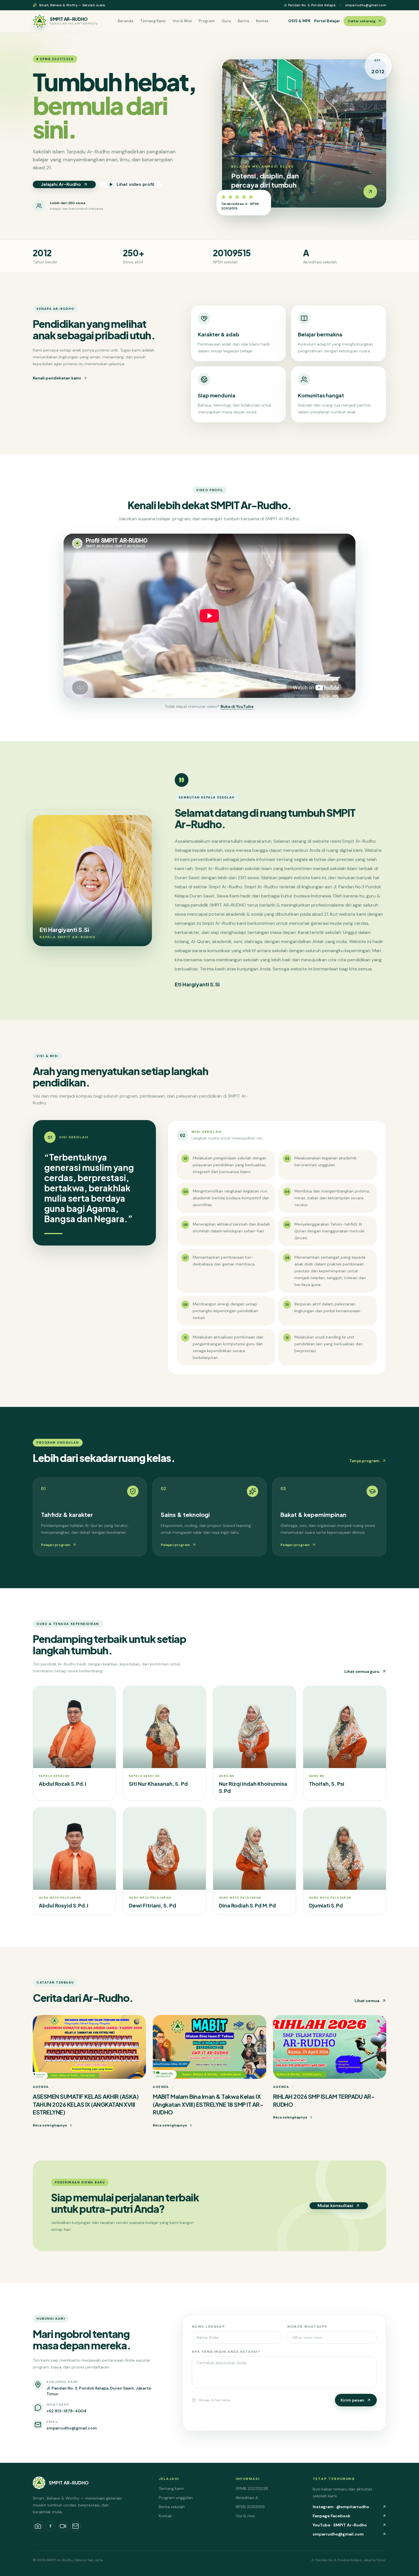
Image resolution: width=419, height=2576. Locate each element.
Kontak (262, 21)
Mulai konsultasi (335, 2206)
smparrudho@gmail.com (366, 5)
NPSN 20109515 (250, 2507)
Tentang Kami (153, 21)
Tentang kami (171, 2488)
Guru (226, 21)
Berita (243, 21)
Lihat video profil (135, 184)
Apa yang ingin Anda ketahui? (226, 2352)
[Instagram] (38, 2526)
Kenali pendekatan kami (57, 378)
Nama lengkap (208, 2327)
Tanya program (364, 1461)
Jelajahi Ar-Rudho (61, 184)
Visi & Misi (182, 21)
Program (207, 21)
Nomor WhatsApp (307, 2327)
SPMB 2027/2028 (252, 2488)
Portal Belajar (327, 21)
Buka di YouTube (237, 706)
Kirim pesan (352, 2400)
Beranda (126, 21)
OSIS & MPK (299, 21)
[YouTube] (63, 2526)
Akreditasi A (247, 2498)
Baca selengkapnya (50, 2125)
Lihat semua (367, 2001)
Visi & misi (245, 2516)
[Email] (76, 2526)
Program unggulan (176, 2498)
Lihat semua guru (362, 1671)
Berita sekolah (172, 2507)
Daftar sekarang (362, 21)
